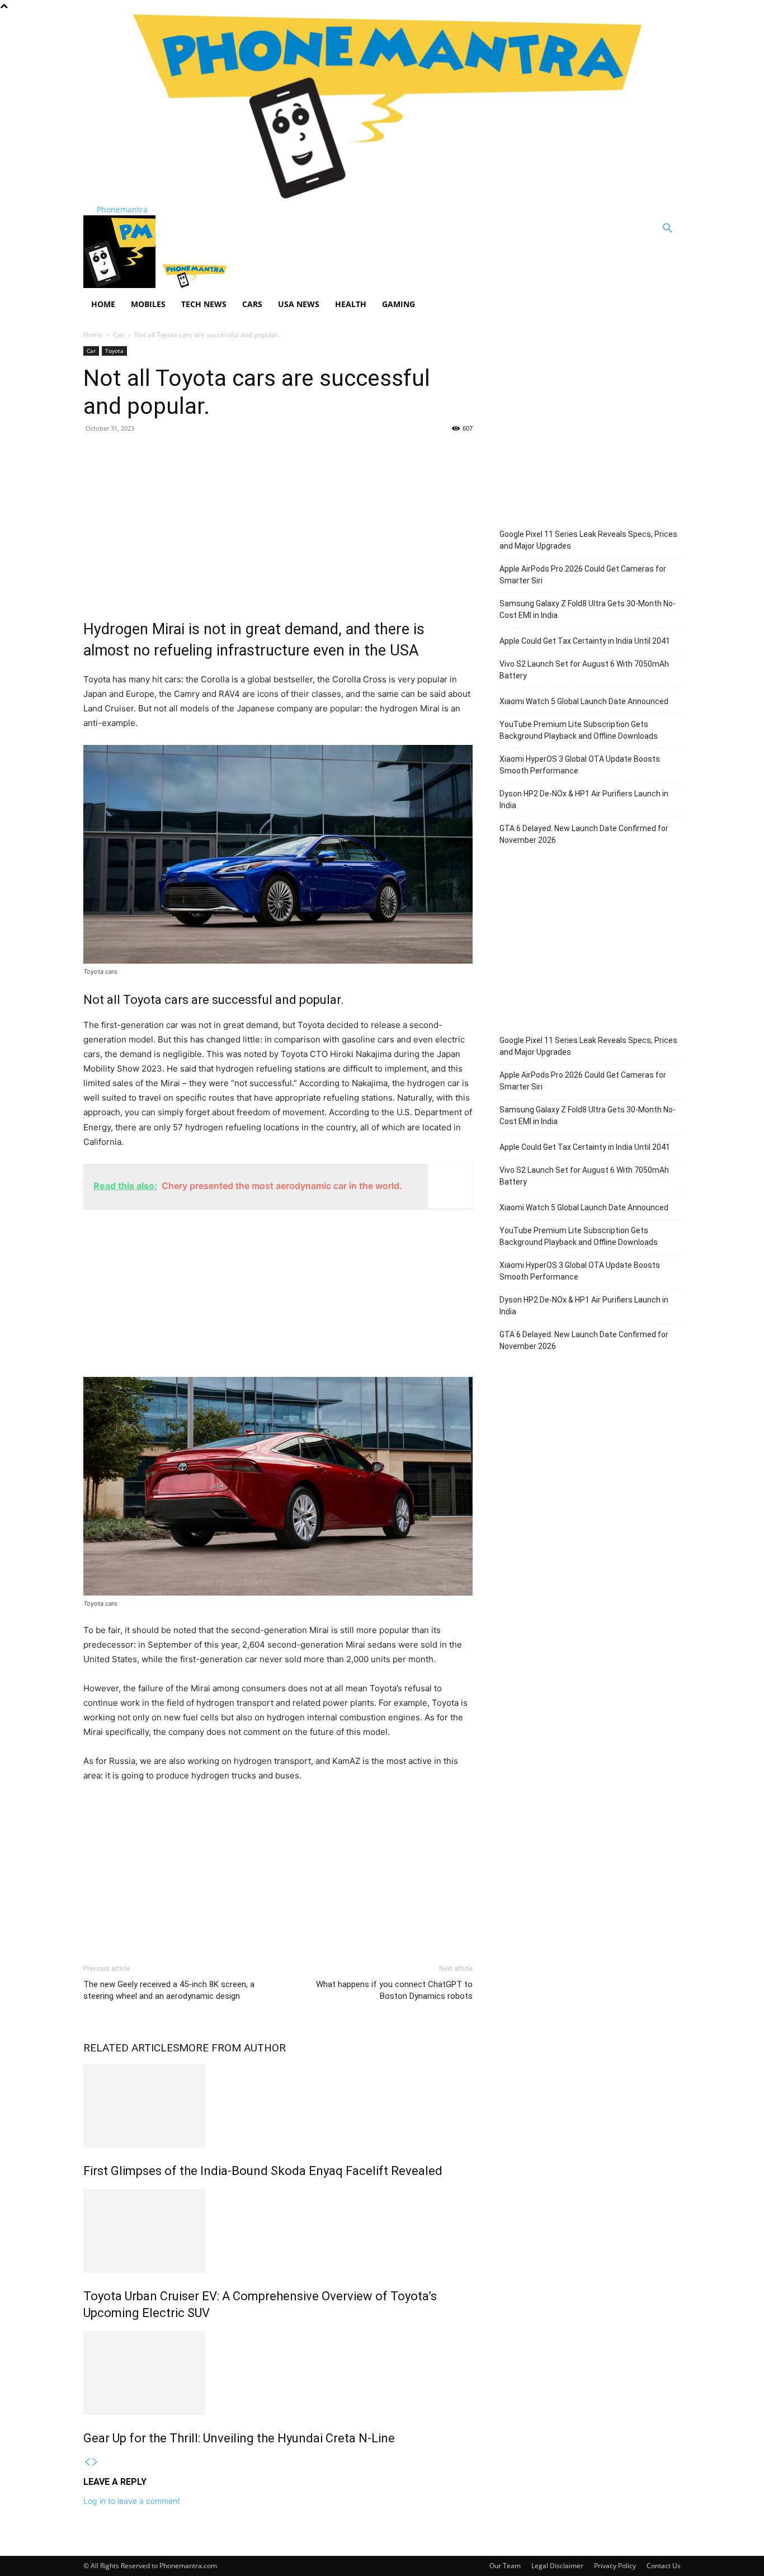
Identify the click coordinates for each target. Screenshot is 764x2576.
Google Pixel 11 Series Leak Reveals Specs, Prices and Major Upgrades (588, 540)
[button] (667, 230)
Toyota (114, 351)
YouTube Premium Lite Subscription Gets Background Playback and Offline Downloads (579, 730)
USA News (299, 304)
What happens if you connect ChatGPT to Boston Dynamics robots (394, 1990)
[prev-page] (87, 2462)
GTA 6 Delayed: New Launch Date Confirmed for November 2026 (584, 834)
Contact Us (664, 2566)
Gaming (398, 304)
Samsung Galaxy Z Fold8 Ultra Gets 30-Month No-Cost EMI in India (588, 609)
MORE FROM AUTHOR (232, 2048)
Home (103, 304)
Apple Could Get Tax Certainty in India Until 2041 (585, 641)
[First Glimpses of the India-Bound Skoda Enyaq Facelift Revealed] (278, 2106)
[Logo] (121, 285)
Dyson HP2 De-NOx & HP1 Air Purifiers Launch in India (584, 799)
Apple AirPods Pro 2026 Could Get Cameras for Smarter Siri (583, 575)
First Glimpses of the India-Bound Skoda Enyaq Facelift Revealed (263, 2171)
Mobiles (148, 304)
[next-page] (95, 2462)
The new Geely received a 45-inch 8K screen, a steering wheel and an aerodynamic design (169, 1990)
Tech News (204, 304)
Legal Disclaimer (557, 2566)
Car (119, 335)
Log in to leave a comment (132, 2501)
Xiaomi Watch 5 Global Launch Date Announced (584, 701)
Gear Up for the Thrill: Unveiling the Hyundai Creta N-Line (239, 2438)
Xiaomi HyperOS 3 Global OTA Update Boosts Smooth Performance (580, 765)
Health (351, 304)
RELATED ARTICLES (131, 2048)
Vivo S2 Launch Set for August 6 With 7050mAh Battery (584, 670)
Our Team (505, 2566)
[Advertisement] (278, 523)
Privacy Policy (615, 2566)
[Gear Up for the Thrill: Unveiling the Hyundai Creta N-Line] (278, 2373)
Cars (252, 304)
